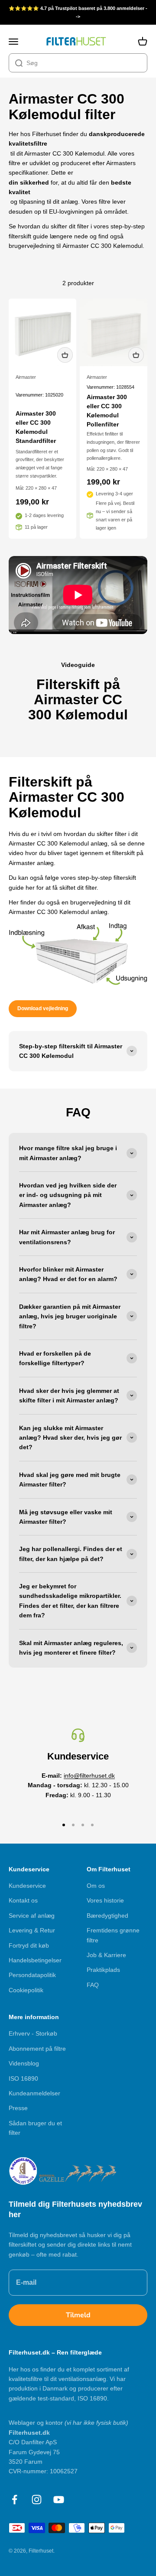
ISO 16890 (23, 2078)
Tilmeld (78, 2315)
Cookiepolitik (26, 1990)
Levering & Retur (32, 1930)
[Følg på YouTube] (59, 2500)
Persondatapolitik (32, 1975)
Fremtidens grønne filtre (113, 1935)
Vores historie (105, 1900)
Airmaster (26, 377)
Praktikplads (103, 1970)
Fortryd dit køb (29, 1945)
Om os (96, 1886)
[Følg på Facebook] (15, 2500)
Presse (18, 2108)
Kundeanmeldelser (34, 2093)
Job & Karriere (106, 1955)
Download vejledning (43, 1008)
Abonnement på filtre (37, 2049)
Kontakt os (23, 1900)
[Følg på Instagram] (37, 2500)
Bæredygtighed (107, 1916)
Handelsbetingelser (35, 1960)
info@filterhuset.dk (89, 1776)
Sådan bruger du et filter (35, 2128)
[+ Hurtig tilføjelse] (65, 355)
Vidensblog (24, 2063)
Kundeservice (27, 1886)
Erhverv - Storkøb (33, 2033)
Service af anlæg (32, 1916)
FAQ (93, 1985)
